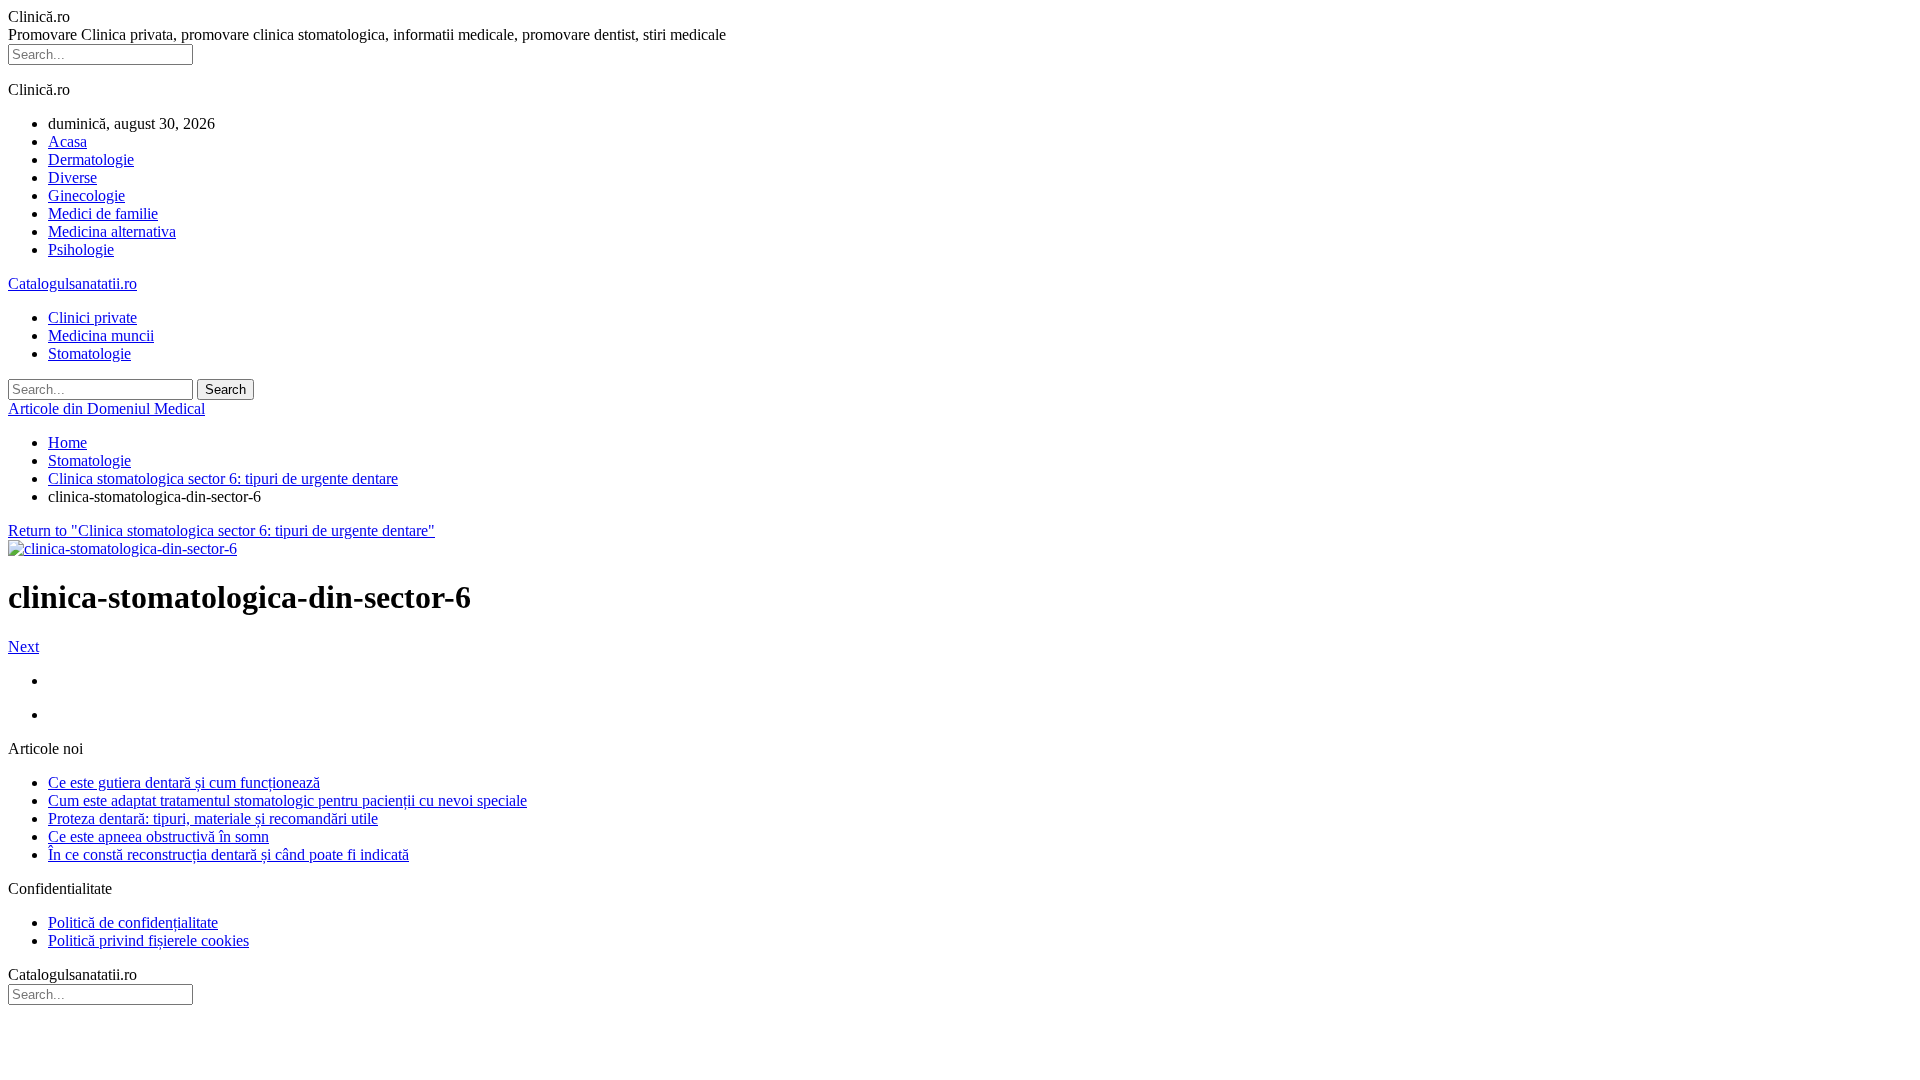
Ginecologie (86, 195)
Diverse (72, 177)
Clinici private (92, 317)
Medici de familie (103, 213)
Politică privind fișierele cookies (148, 940)
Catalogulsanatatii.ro (72, 283)
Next (23, 646)
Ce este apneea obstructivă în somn (158, 836)
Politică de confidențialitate (133, 922)
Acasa (67, 141)
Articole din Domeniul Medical (106, 408)
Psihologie (81, 249)
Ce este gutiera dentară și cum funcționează (184, 782)
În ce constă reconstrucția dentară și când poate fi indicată (228, 854)
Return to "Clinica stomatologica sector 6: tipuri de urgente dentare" (221, 530)
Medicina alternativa (112, 231)
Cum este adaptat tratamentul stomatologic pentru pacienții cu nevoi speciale (287, 800)
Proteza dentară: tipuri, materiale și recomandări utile (213, 818)
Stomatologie (89, 353)
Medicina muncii (101, 335)
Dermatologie (91, 159)
